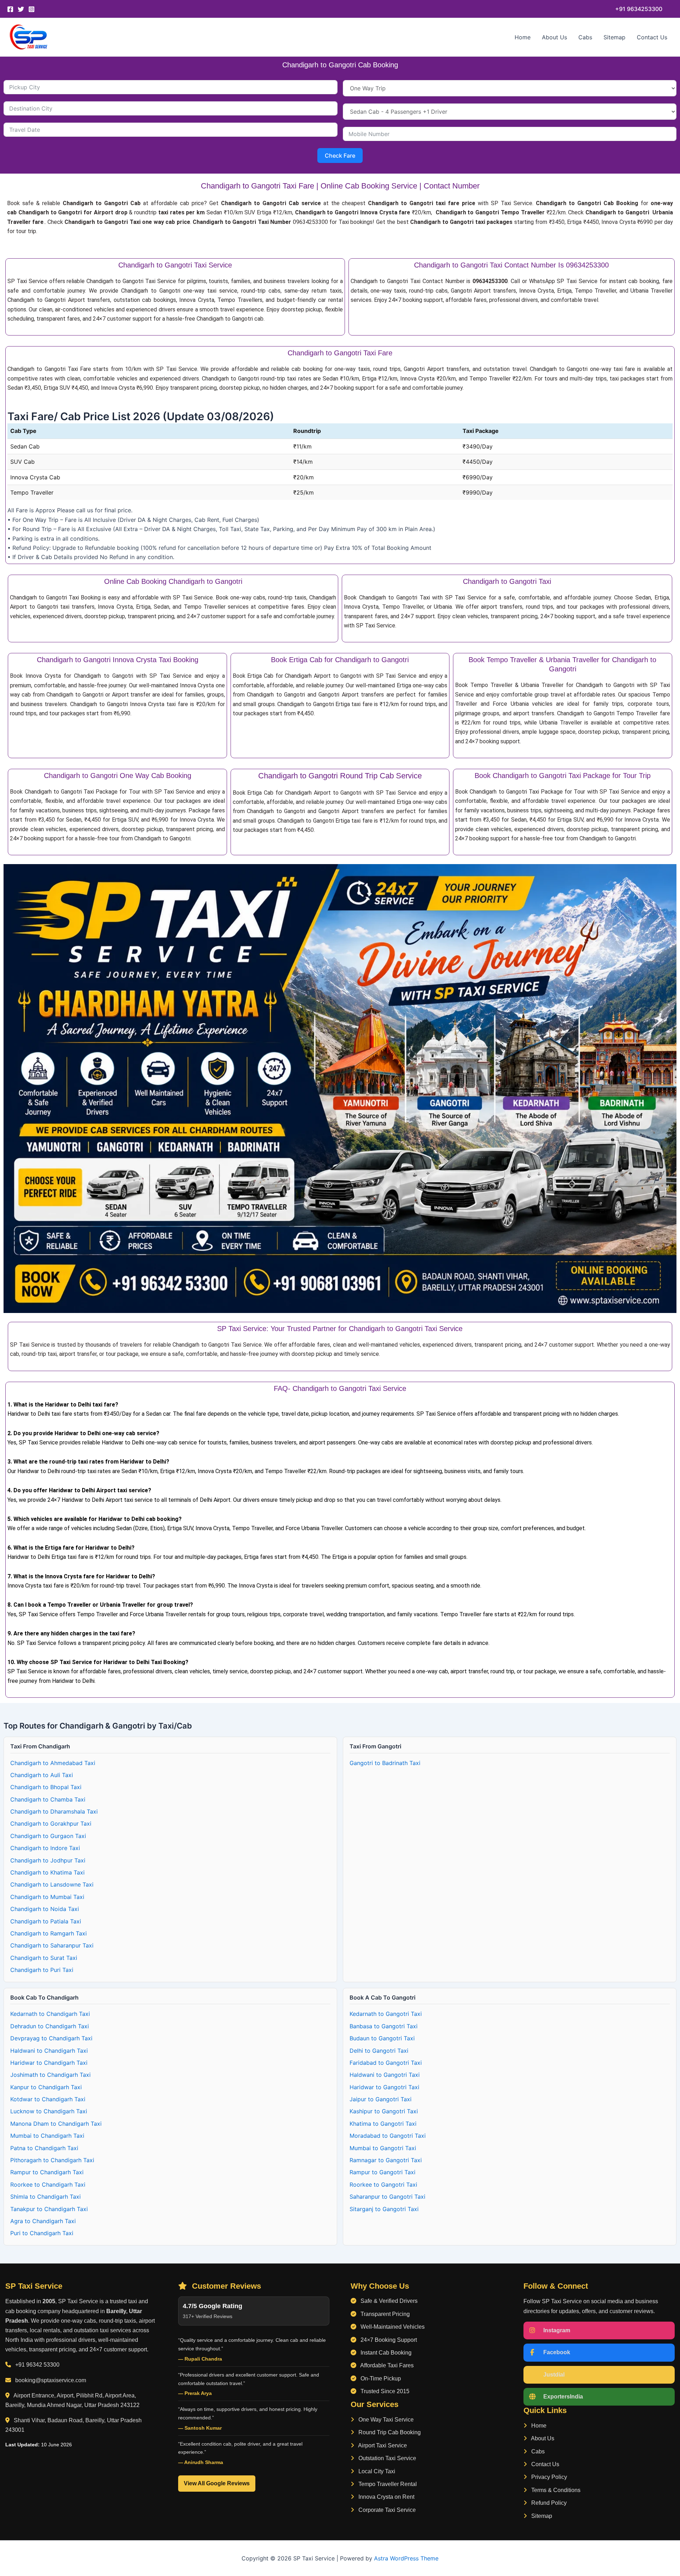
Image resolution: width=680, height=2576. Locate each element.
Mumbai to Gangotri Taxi (383, 2148)
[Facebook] (10, 9)
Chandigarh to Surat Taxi (44, 1958)
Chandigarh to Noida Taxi (45, 1909)
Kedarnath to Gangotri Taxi (386, 2014)
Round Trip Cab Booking (389, 2432)
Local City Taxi (376, 2471)
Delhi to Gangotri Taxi (379, 2051)
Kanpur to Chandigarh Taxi (46, 2087)
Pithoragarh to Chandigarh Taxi (52, 2160)
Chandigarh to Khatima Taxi (47, 1872)
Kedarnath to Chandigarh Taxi (50, 2014)
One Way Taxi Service (385, 2420)
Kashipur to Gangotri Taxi (384, 2111)
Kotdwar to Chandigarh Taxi (48, 2099)
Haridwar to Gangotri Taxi (384, 2087)
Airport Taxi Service (382, 2445)
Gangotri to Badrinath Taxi (385, 1763)
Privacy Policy (548, 2477)
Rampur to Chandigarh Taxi (47, 2172)
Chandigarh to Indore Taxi (45, 1848)
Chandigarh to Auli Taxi (42, 1775)
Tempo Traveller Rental (387, 2484)
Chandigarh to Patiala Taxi (46, 1921)
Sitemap (614, 37)
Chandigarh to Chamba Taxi (48, 1799)
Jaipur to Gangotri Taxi (381, 2099)
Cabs (585, 37)
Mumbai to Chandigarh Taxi (47, 2136)
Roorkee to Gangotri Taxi (383, 2185)
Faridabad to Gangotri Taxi (386, 2063)
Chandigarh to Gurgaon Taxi (48, 1836)
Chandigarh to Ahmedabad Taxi (53, 1763)
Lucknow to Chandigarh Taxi (49, 2111)
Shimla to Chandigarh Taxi (46, 2197)
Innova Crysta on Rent (386, 2497)
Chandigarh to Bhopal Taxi (46, 1787)
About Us (554, 37)
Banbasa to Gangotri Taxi (384, 2026)
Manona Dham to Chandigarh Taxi (56, 2124)
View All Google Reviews (217, 2483)
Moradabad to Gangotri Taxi (388, 2136)
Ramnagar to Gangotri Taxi (386, 2160)
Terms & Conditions (555, 2490)
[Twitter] (21, 9)
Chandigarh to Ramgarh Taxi (49, 1933)
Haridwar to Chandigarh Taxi (49, 2063)
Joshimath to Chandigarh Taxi (50, 2075)
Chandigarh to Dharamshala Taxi (54, 1811)
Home (523, 37)
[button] (639, 9)
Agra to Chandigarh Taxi (43, 2221)
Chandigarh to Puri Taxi (42, 1970)
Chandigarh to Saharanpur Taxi (52, 1945)
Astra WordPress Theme (406, 2558)
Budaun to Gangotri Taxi (382, 2038)
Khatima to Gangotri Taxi (383, 2124)
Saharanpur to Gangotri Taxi (387, 2197)
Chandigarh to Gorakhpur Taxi (51, 1824)
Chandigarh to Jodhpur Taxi (48, 1860)
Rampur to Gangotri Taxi (382, 2172)
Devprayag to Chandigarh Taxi (51, 2038)
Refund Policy (548, 2503)
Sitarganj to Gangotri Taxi (384, 2209)
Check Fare (340, 156)
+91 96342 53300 (37, 2365)
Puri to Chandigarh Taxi (42, 2233)
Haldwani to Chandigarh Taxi (49, 2051)
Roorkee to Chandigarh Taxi (48, 2185)
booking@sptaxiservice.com (51, 2380)
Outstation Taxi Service (387, 2458)
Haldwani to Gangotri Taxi (385, 2075)
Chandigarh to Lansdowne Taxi (52, 1884)
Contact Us (652, 37)
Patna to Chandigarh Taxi (44, 2148)
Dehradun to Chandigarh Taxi (50, 2026)
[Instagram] (32, 9)
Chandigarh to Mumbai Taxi (47, 1897)
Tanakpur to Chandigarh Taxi (49, 2209)
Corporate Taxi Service (386, 2510)
